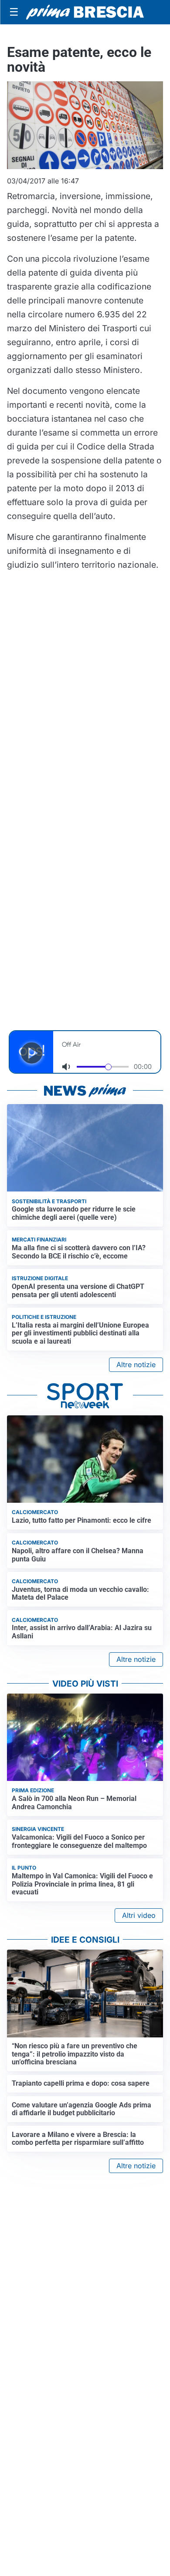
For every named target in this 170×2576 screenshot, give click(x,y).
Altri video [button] (139, 1915)
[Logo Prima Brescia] (85, 12)
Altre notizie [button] (136, 1365)
